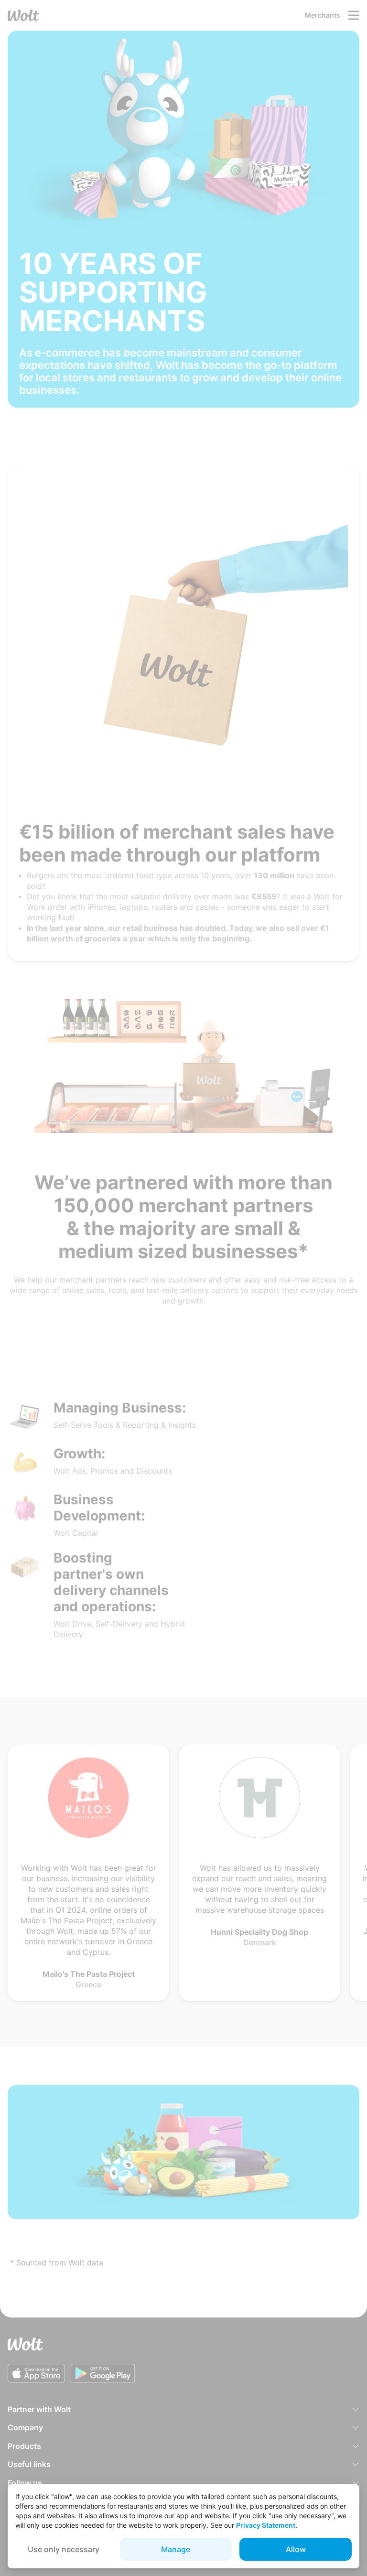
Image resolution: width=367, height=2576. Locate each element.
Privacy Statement (266, 2525)
